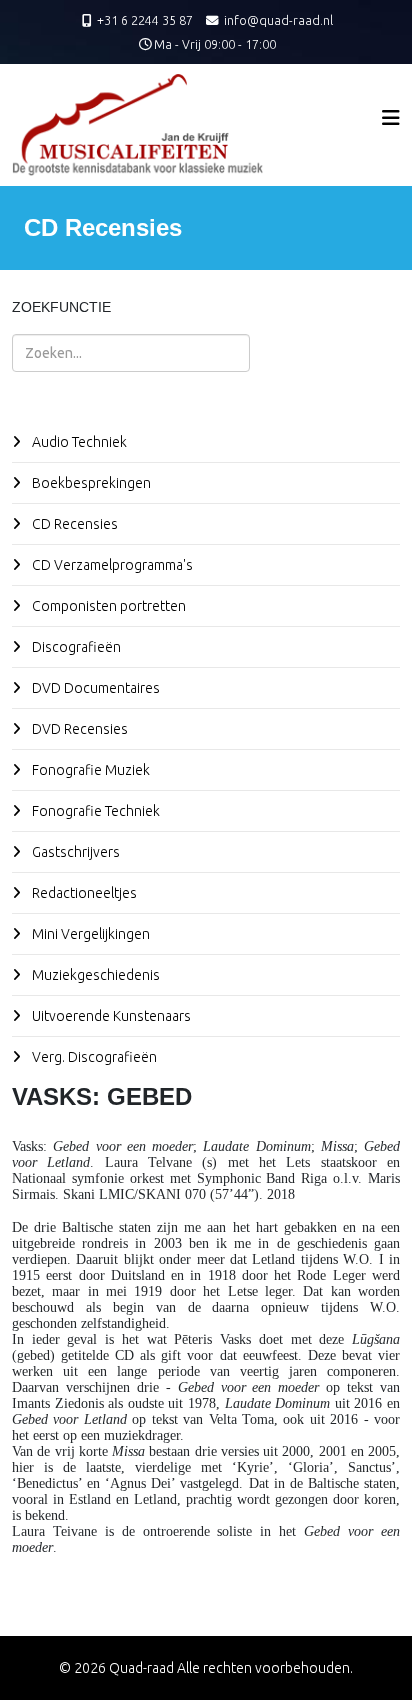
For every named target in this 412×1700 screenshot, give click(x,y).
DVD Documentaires (94, 688)
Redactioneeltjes (83, 893)
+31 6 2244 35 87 (145, 20)
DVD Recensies (78, 729)
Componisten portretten (107, 606)
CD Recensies (73, 524)
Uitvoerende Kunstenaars (110, 1016)
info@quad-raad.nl (278, 20)
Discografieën (75, 647)
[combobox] (131, 353)
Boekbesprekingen (90, 483)
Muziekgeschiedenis (94, 975)
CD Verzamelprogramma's (111, 565)
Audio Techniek (78, 442)
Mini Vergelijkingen (89, 934)
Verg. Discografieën (93, 1057)
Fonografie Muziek (89, 770)
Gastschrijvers (74, 852)
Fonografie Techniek (94, 811)
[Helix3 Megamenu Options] (391, 117)
